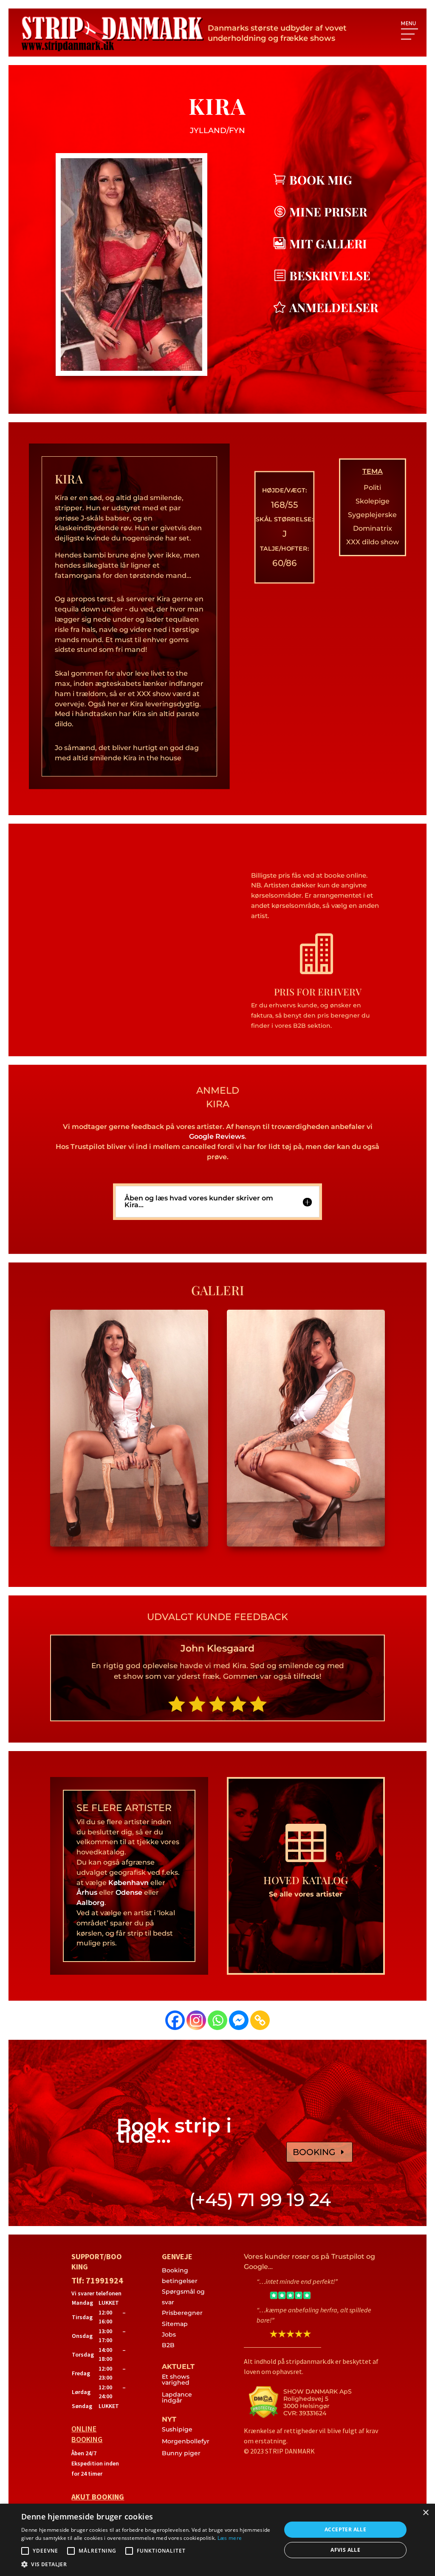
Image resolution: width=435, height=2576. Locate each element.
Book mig (321, 180)
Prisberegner (182, 2313)
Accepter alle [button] (345, 2529)
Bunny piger (181, 2453)
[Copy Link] (260, 2020)
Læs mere (230, 2538)
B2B (168, 2345)
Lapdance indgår (177, 2397)
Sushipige (177, 2429)
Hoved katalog (306, 1880)
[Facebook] (175, 2020)
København (129, 1883)
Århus (87, 1892)
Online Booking (87, 2434)
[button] (147, 2565)
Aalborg (90, 1903)
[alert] (217, 2540)
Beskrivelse (330, 275)
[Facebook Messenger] (239, 2020)
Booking (314, 2152)
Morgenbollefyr (186, 2441)
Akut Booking (98, 2497)
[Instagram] (196, 2020)
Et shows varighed (176, 2380)
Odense (129, 1892)
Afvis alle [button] (345, 2550)
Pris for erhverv (318, 992)
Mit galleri (328, 243)
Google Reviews (217, 1136)
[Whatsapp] (217, 2020)
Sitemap (175, 2324)
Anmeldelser (334, 307)
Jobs (169, 2334)
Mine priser (328, 212)
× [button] (425, 2513)
